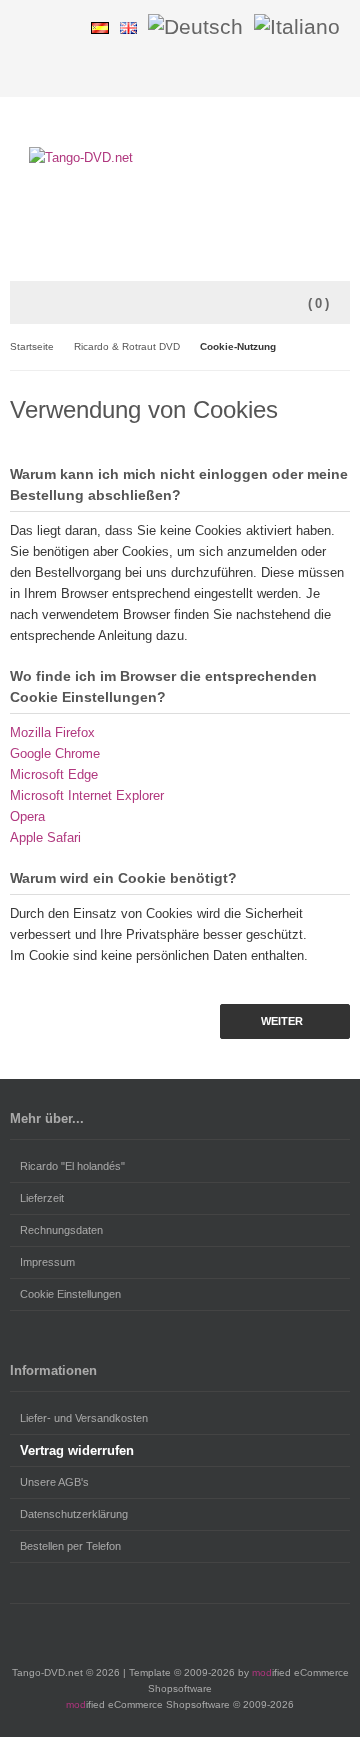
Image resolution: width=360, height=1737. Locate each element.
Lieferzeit (42, 1198)
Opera (27, 816)
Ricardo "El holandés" (72, 1166)
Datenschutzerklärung (74, 1514)
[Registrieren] (63, 26)
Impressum (47, 1262)
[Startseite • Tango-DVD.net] (180, 157)
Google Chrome (55, 753)
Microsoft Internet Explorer (87, 795)
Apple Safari (45, 837)
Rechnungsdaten (61, 1230)
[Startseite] (337, 71)
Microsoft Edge (54, 774)
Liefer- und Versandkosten (84, 1418)
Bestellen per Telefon (70, 1546)
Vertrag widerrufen (77, 1450)
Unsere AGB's (54, 1482)
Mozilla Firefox (52, 732)
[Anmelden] (37, 26)
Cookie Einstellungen (70, 1294)
